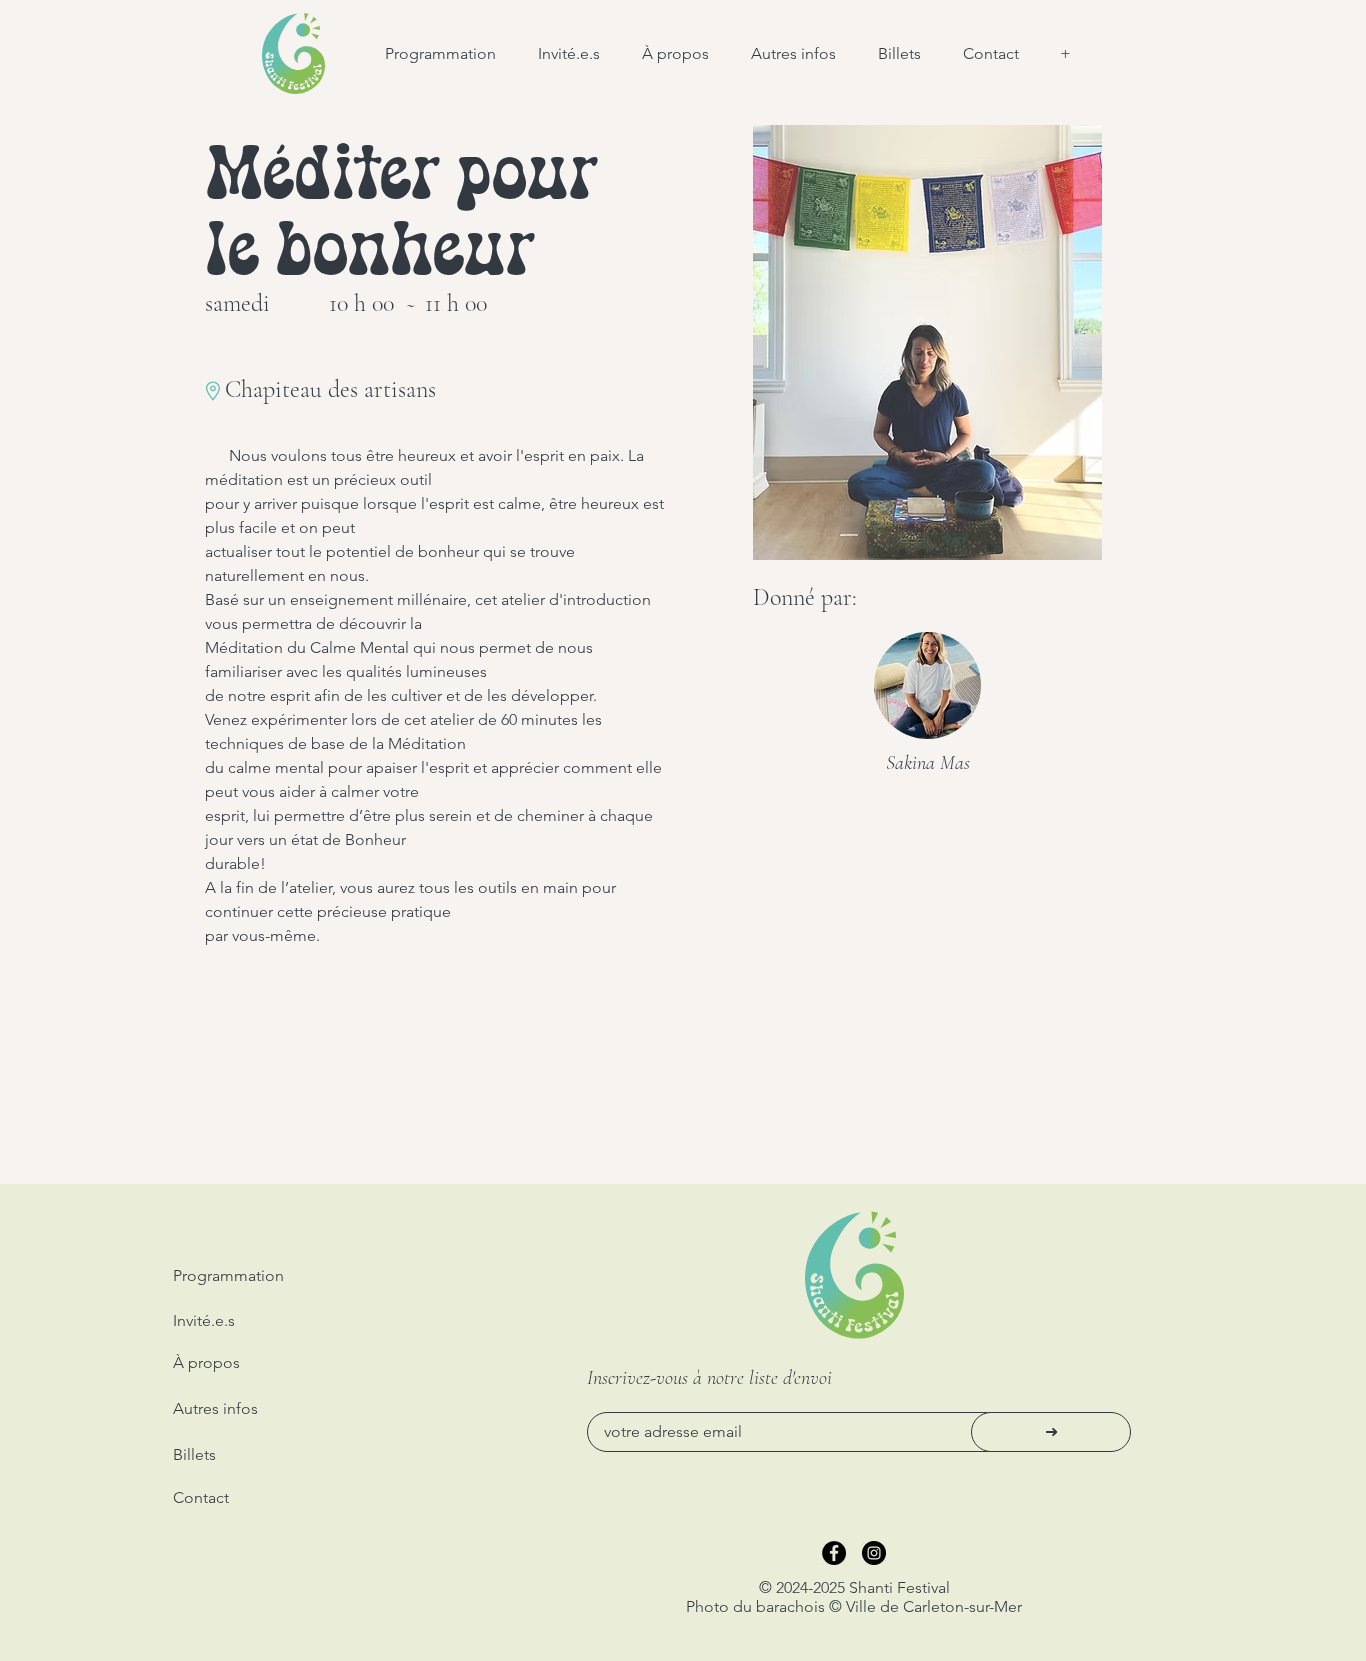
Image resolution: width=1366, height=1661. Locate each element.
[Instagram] (874, 1553)
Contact (201, 1497)
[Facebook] (834, 1553)
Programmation (228, 1275)
